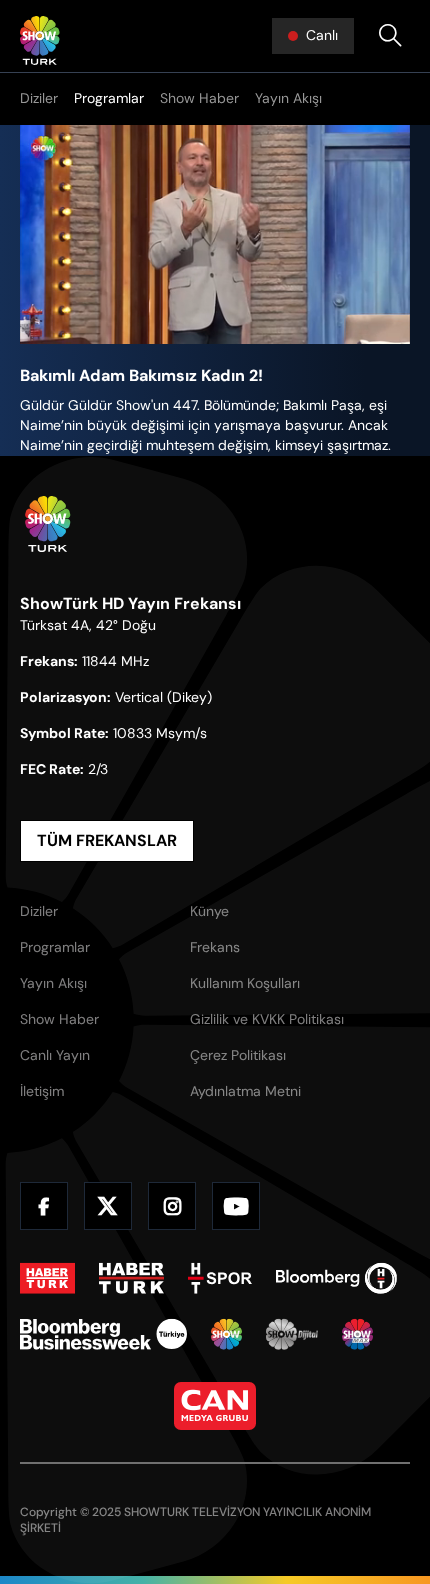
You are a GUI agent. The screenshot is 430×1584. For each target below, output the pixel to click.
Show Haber (199, 98)
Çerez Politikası (238, 1055)
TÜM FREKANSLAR (107, 840)
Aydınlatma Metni (245, 1091)
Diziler (39, 98)
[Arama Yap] (390, 36)
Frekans (215, 947)
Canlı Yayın (55, 1055)
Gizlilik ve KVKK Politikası (267, 1019)
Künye (209, 911)
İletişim (42, 1091)
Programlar (109, 98)
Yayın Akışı (288, 98)
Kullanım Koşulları (245, 983)
